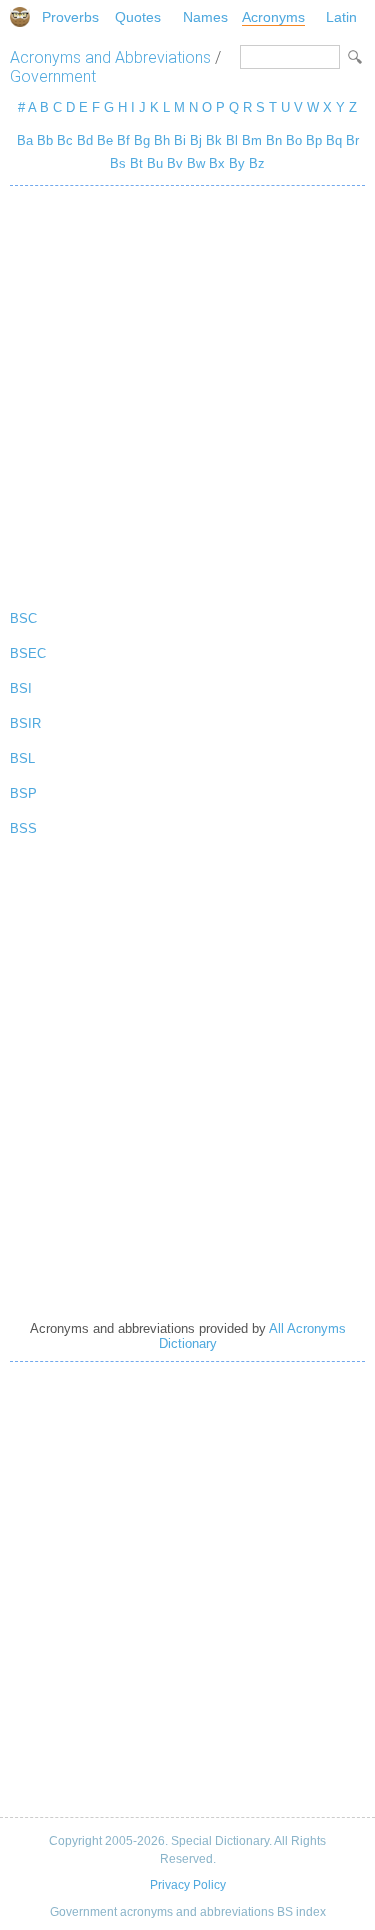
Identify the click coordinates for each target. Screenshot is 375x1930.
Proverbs (70, 17)
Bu (155, 163)
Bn (274, 140)
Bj (196, 140)
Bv (175, 163)
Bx (217, 163)
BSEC (28, 653)
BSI (21, 688)
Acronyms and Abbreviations (110, 57)
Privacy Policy (188, 1885)
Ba (25, 140)
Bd (85, 140)
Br (352, 140)
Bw (196, 163)
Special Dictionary (20, 17)
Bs (118, 163)
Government (53, 76)
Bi (180, 140)
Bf (123, 140)
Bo (294, 140)
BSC (23, 618)
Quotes (138, 17)
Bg (142, 140)
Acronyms (273, 17)
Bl (232, 140)
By (237, 163)
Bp (314, 140)
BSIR (25, 723)
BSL (22, 758)
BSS (23, 828)
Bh (162, 140)
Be (105, 140)
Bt (136, 163)
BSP (23, 793)
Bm (252, 140)
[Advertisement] (187, 393)
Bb (45, 140)
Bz (257, 163)
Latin (341, 17)
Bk (214, 140)
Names (205, 17)
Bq (334, 140)
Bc (65, 140)
